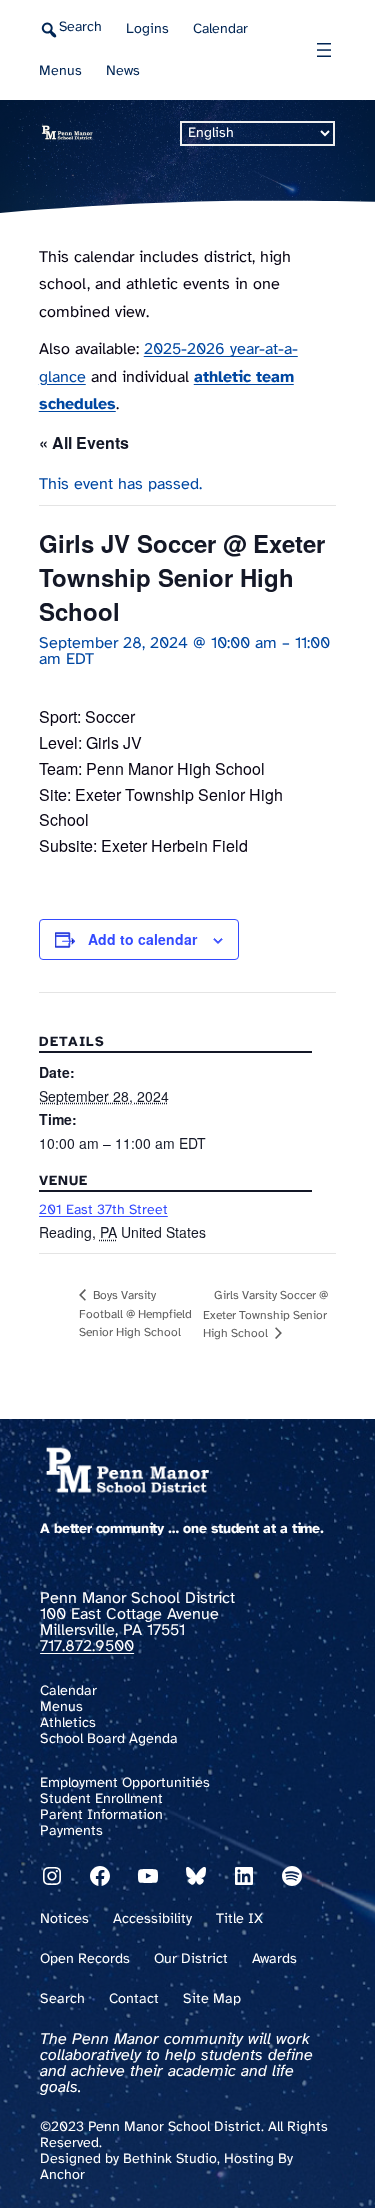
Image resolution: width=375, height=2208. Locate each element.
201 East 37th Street (103, 1210)
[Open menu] (324, 50)
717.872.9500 (87, 1646)
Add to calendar (142, 939)
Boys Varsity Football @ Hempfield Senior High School (135, 1314)
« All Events (84, 442)
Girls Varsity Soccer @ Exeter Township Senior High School (265, 1314)
